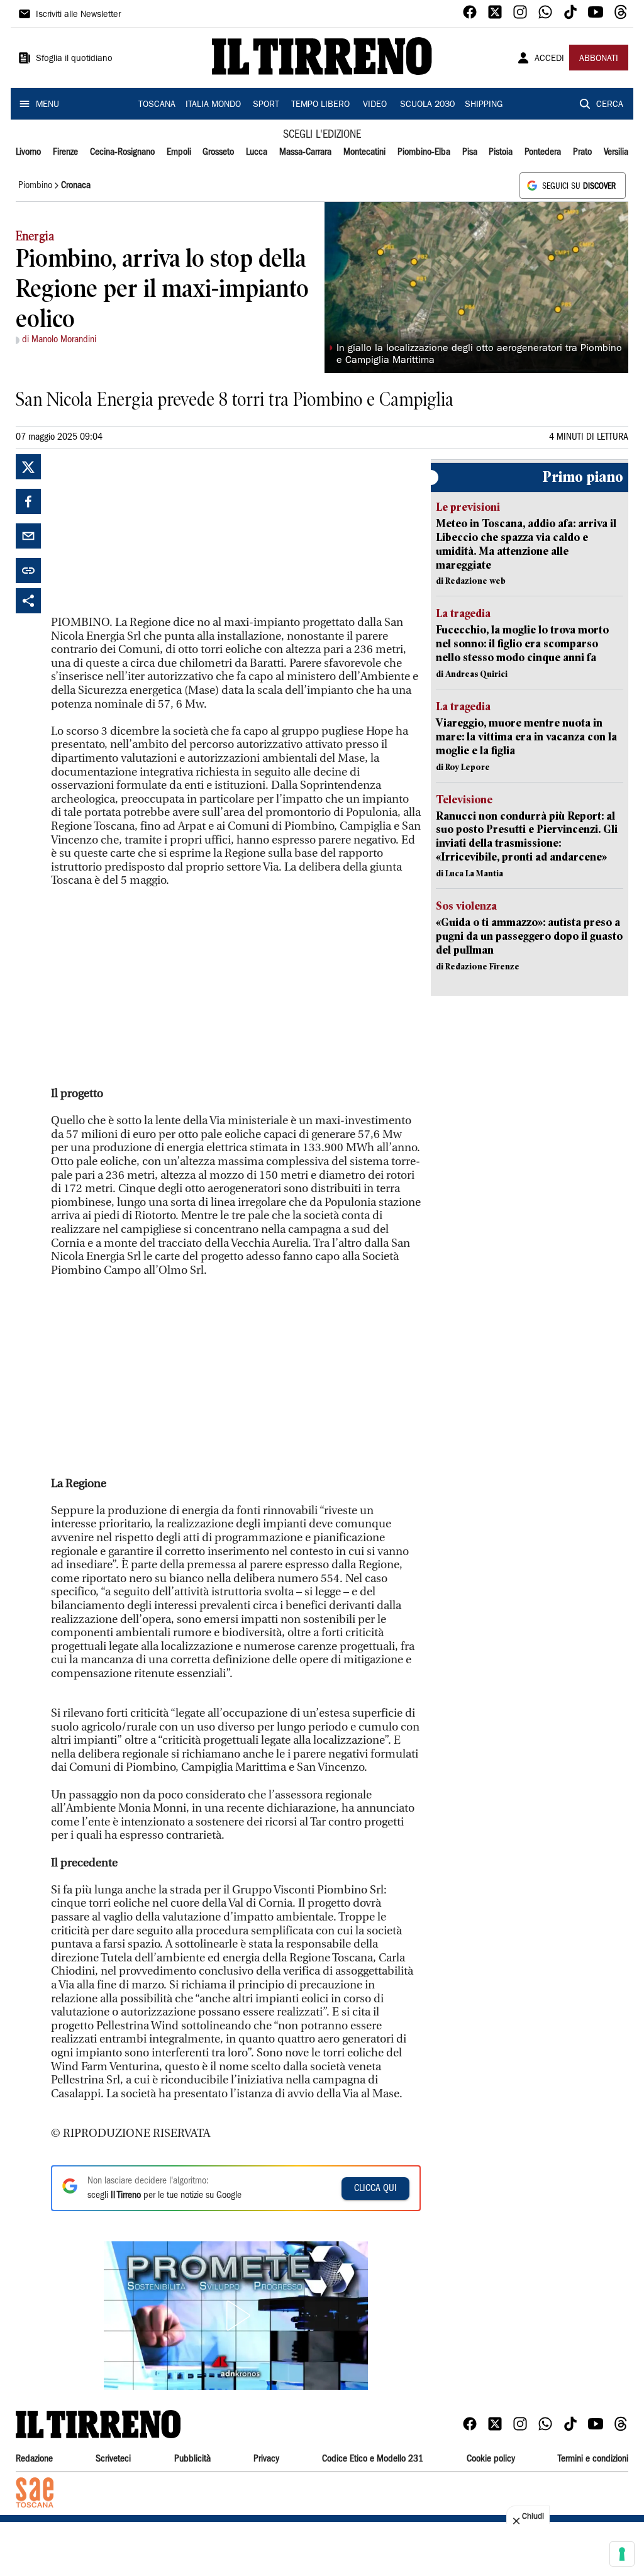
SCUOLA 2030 (427, 105)
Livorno (28, 152)
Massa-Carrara (305, 152)
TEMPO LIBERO (320, 105)
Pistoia (501, 152)
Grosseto (218, 152)
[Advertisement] (145, 533)
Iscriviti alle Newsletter (78, 15)
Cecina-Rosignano (122, 152)
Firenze (65, 152)
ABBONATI (599, 59)
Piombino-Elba (424, 152)
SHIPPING (484, 105)
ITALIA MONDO (213, 105)
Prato (582, 152)
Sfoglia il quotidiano (74, 59)
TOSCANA (157, 105)
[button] (236, 2316)
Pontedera (543, 152)
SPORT (266, 105)
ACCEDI (549, 59)
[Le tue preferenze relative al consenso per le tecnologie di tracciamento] (622, 2554)
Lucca (257, 152)
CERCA (610, 105)
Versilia (616, 152)
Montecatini (364, 152)
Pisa (470, 152)
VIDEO (375, 105)
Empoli (179, 152)
